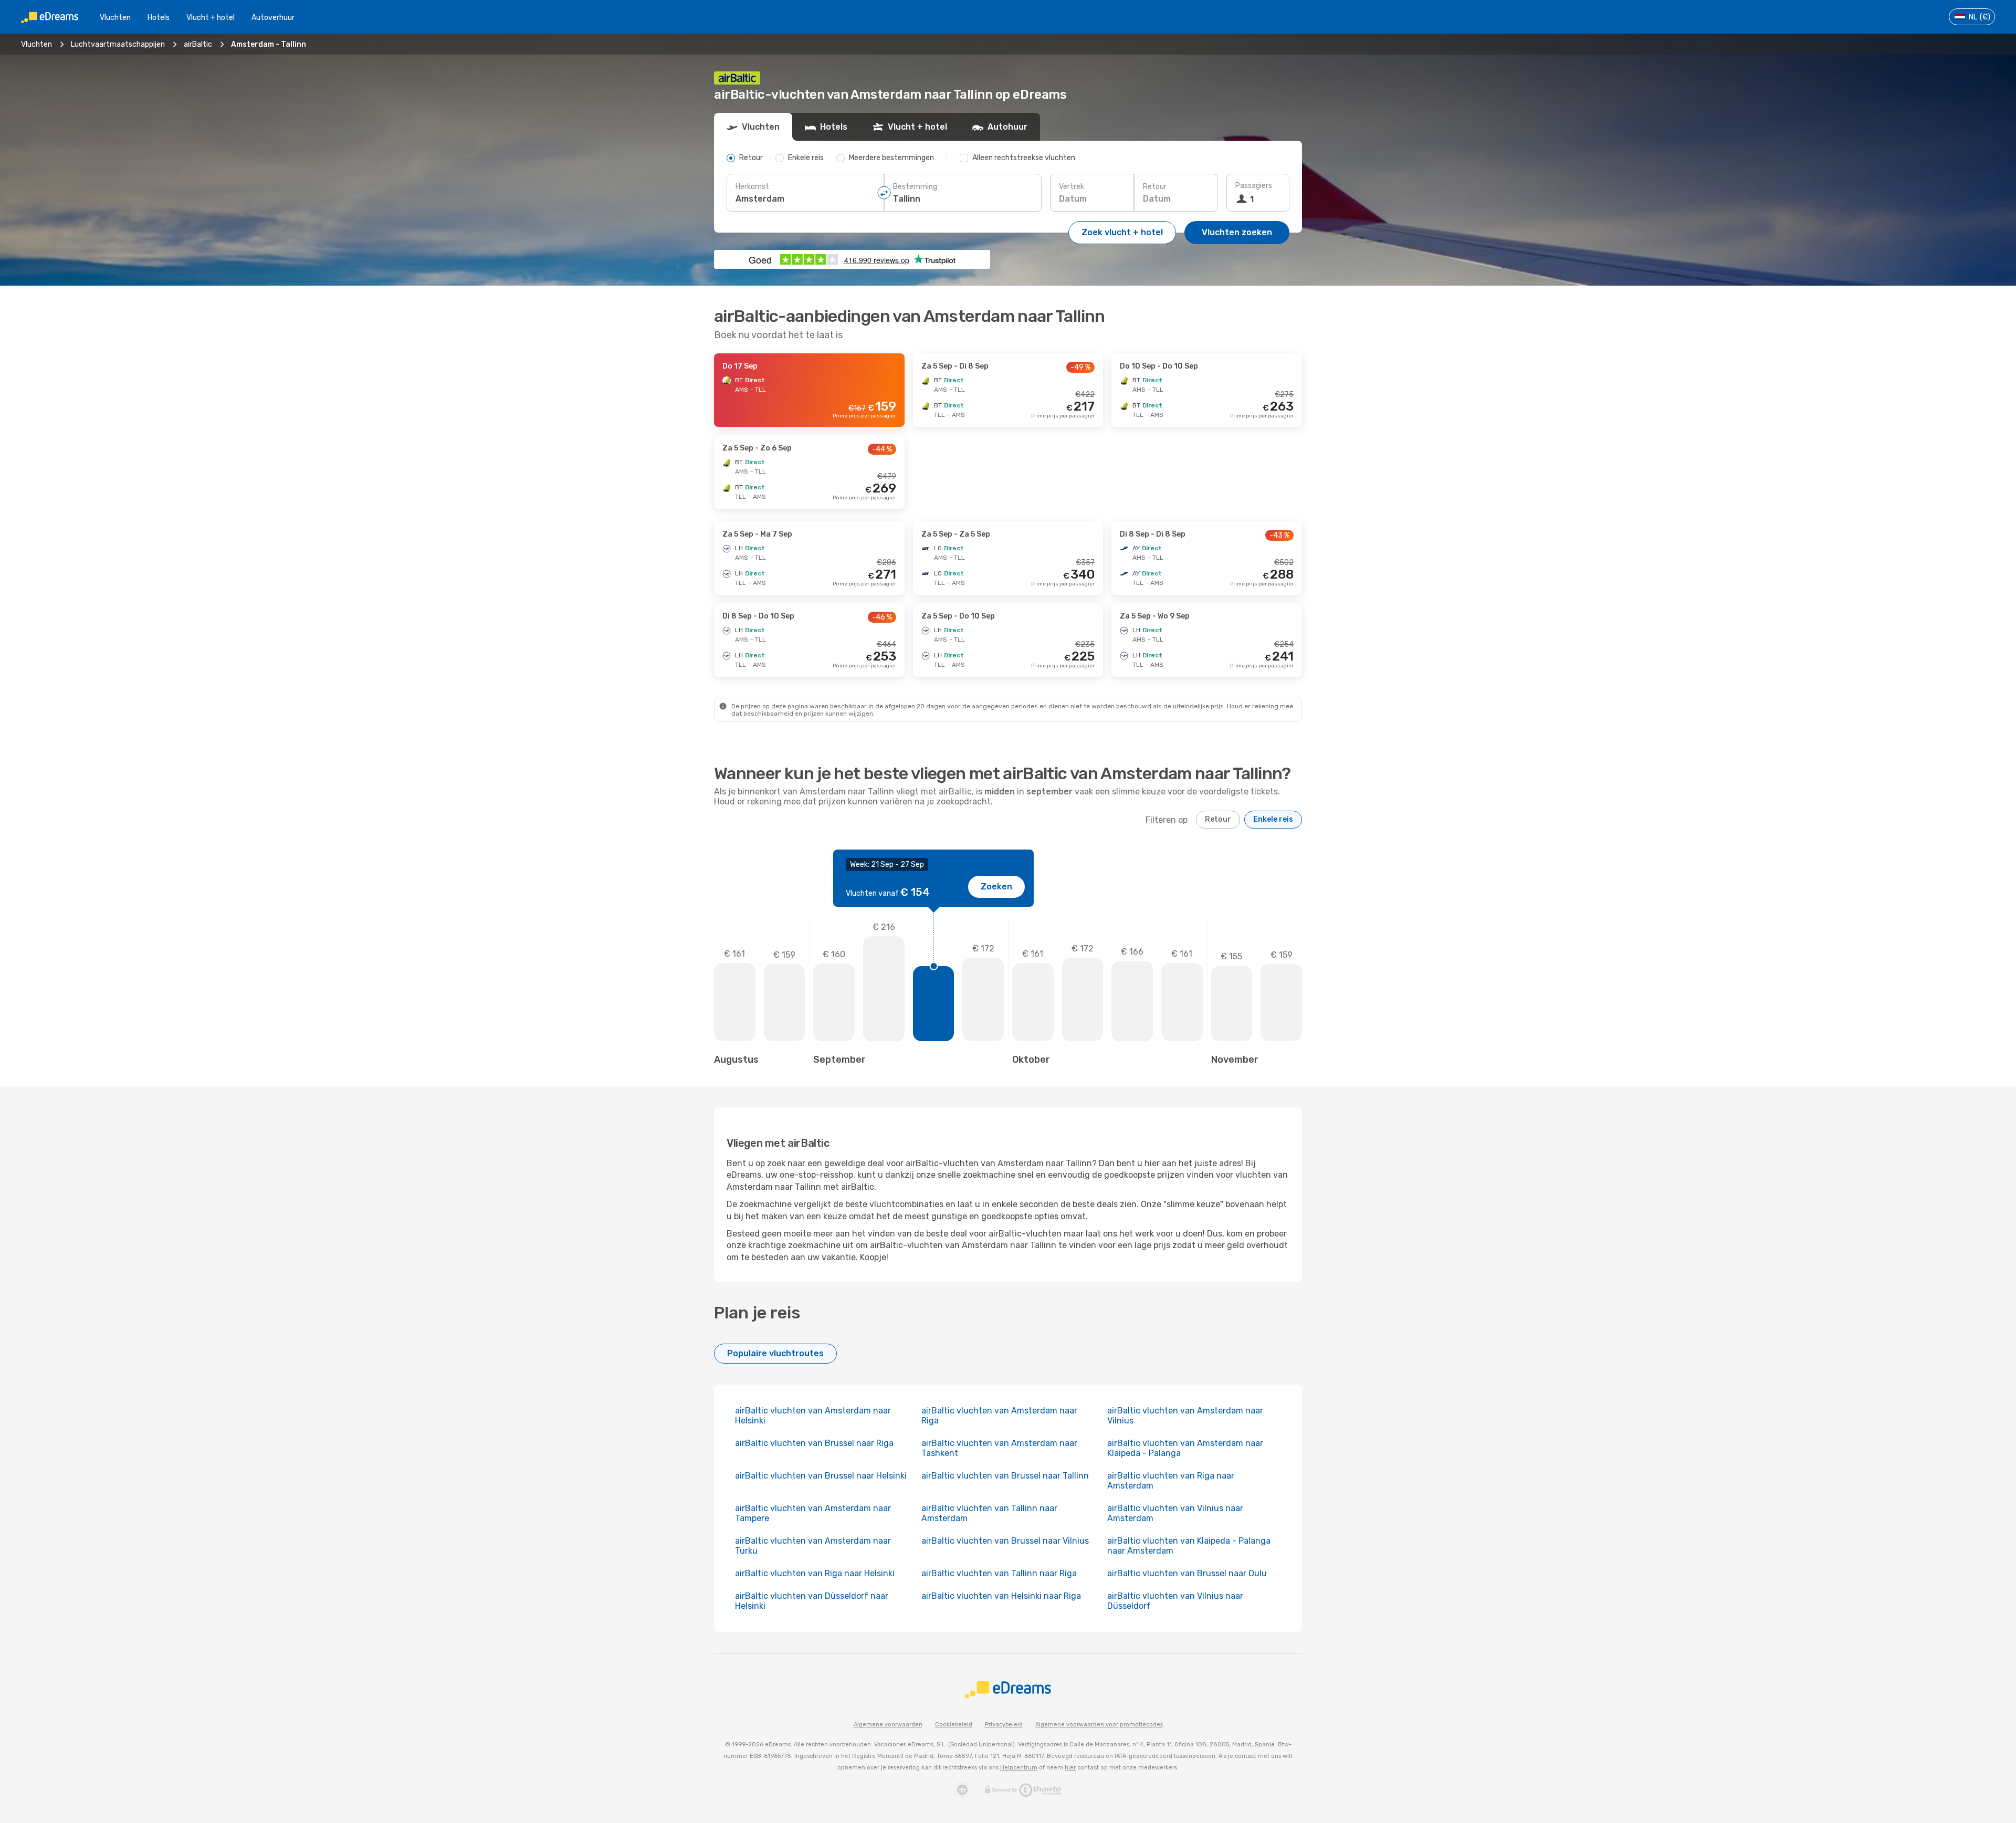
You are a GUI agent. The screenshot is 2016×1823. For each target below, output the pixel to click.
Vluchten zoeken (1237, 232)
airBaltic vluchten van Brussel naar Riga (814, 1443)
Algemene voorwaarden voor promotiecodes (1099, 1725)
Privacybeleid (1004, 1725)
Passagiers (1254, 186)
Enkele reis (1273, 819)
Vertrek (1072, 187)
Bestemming (915, 187)
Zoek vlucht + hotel (1122, 232)
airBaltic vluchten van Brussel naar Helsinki (821, 1476)
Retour (1155, 187)
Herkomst (752, 187)
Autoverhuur (273, 18)
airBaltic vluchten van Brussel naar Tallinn (1005, 1476)
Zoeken (996, 887)
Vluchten (115, 18)
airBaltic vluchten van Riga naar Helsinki (815, 1573)
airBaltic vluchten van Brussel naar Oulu (1187, 1573)
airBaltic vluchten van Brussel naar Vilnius (1005, 1541)
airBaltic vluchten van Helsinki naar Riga (1001, 1596)
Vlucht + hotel (211, 18)
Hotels (159, 18)
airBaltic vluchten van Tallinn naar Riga (999, 1573)
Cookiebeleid (954, 1725)
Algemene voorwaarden (888, 1725)
